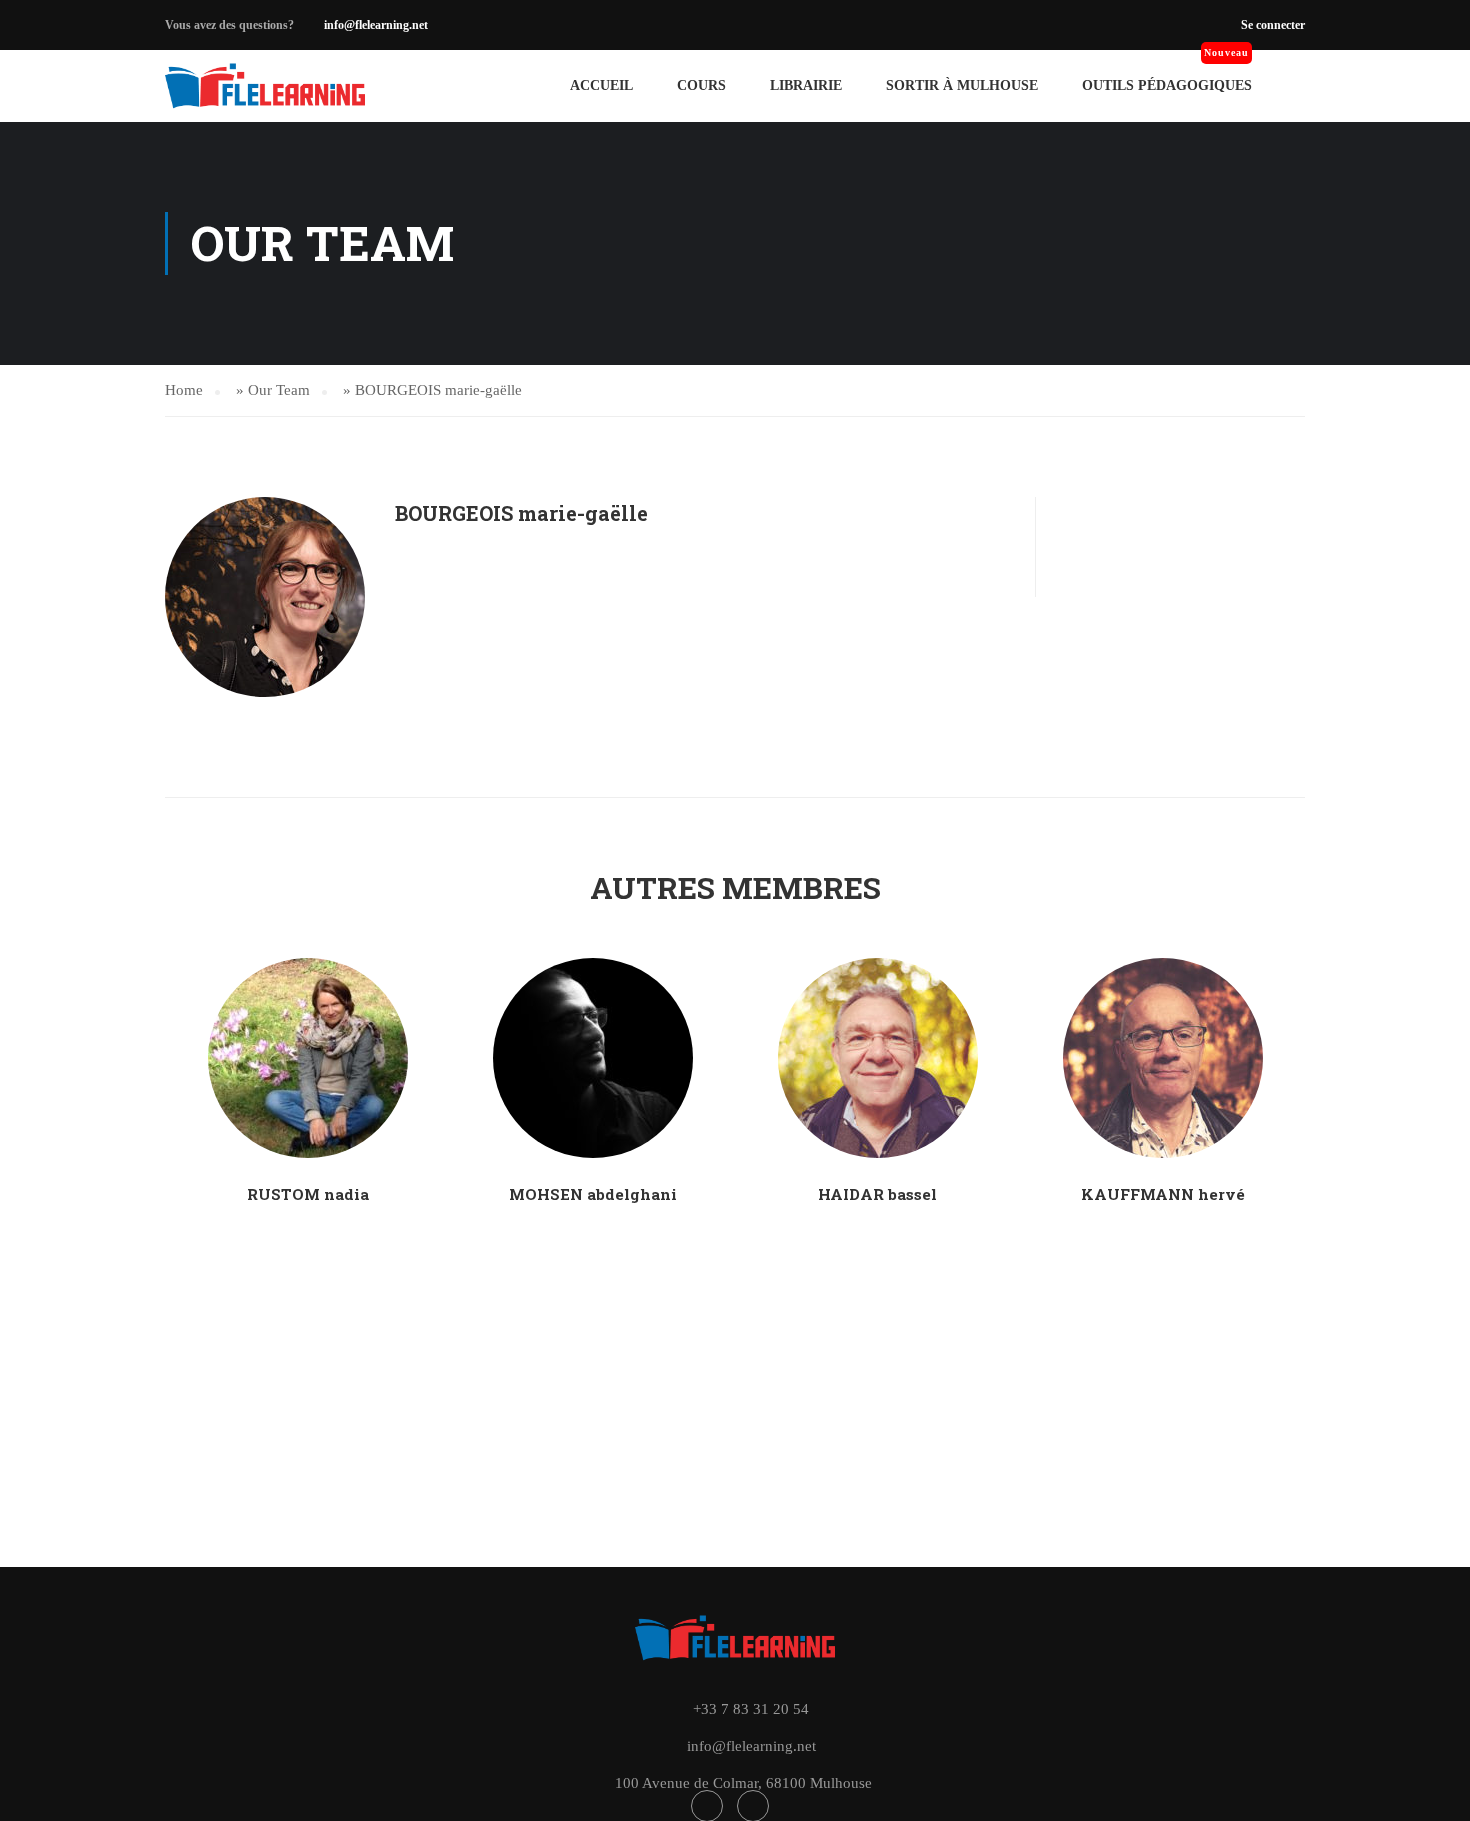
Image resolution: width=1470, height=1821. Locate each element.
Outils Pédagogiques (1167, 85)
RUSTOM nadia (308, 1194)
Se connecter (1273, 25)
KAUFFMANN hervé (1163, 1194)
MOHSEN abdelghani (593, 1194)
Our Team (279, 390)
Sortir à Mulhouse (962, 85)
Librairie (806, 85)
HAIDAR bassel (877, 1194)
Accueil (601, 85)
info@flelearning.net (376, 25)
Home (184, 390)
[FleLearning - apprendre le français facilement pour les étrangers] (265, 86)
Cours (701, 85)
